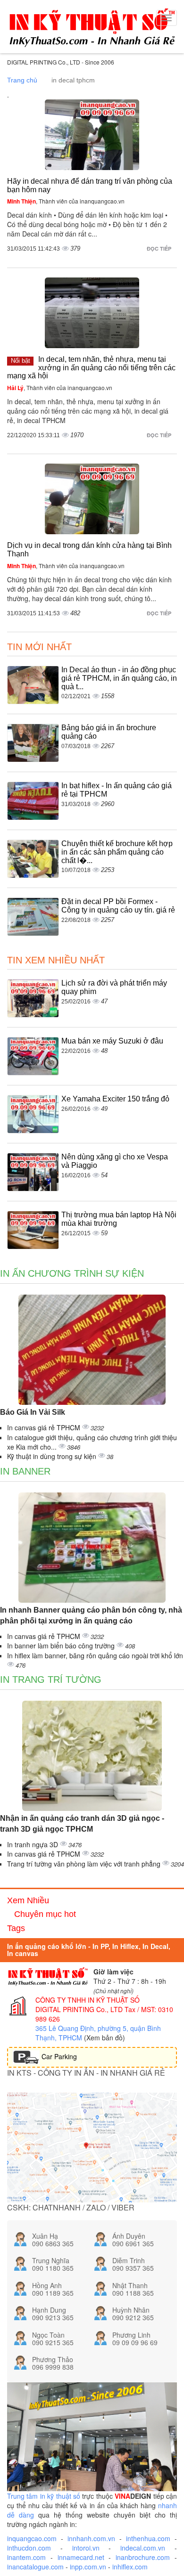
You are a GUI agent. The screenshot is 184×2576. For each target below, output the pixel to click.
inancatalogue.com (35, 2567)
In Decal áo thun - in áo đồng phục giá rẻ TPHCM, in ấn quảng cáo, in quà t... (119, 678)
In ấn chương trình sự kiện (72, 1273)
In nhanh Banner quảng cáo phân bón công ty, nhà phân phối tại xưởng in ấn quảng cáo (91, 1615)
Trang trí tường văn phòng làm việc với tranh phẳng (85, 1864)
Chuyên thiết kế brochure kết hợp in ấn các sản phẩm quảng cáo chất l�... (117, 852)
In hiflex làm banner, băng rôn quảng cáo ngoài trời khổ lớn (95, 1655)
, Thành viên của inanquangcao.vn (66, 201)
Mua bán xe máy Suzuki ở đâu (112, 1041)
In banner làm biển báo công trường (62, 1646)
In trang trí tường (51, 1679)
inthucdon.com (29, 2548)
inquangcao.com (32, 2538)
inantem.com (26, 2557)
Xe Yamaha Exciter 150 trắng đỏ (115, 1099)
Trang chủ (22, 80)
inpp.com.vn (88, 2567)
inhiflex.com (130, 2567)
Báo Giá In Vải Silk (33, 1412)
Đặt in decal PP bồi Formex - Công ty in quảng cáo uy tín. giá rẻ (118, 906)
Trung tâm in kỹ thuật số (44, 2496)
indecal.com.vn (143, 2548)
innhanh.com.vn (91, 2538)
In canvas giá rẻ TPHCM (45, 1427)
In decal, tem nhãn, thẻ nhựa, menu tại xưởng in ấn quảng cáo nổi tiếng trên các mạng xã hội (91, 367)
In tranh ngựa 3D (33, 1844)
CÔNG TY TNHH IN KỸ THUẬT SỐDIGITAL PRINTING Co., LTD (88, 2005)
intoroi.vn (86, 2548)
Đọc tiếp (160, 249)
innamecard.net (81, 2557)
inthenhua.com (148, 2538)
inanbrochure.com (143, 2557)
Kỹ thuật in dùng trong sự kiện (53, 1456)
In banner (25, 1471)
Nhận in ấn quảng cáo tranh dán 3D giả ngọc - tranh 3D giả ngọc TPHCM (82, 1824)
